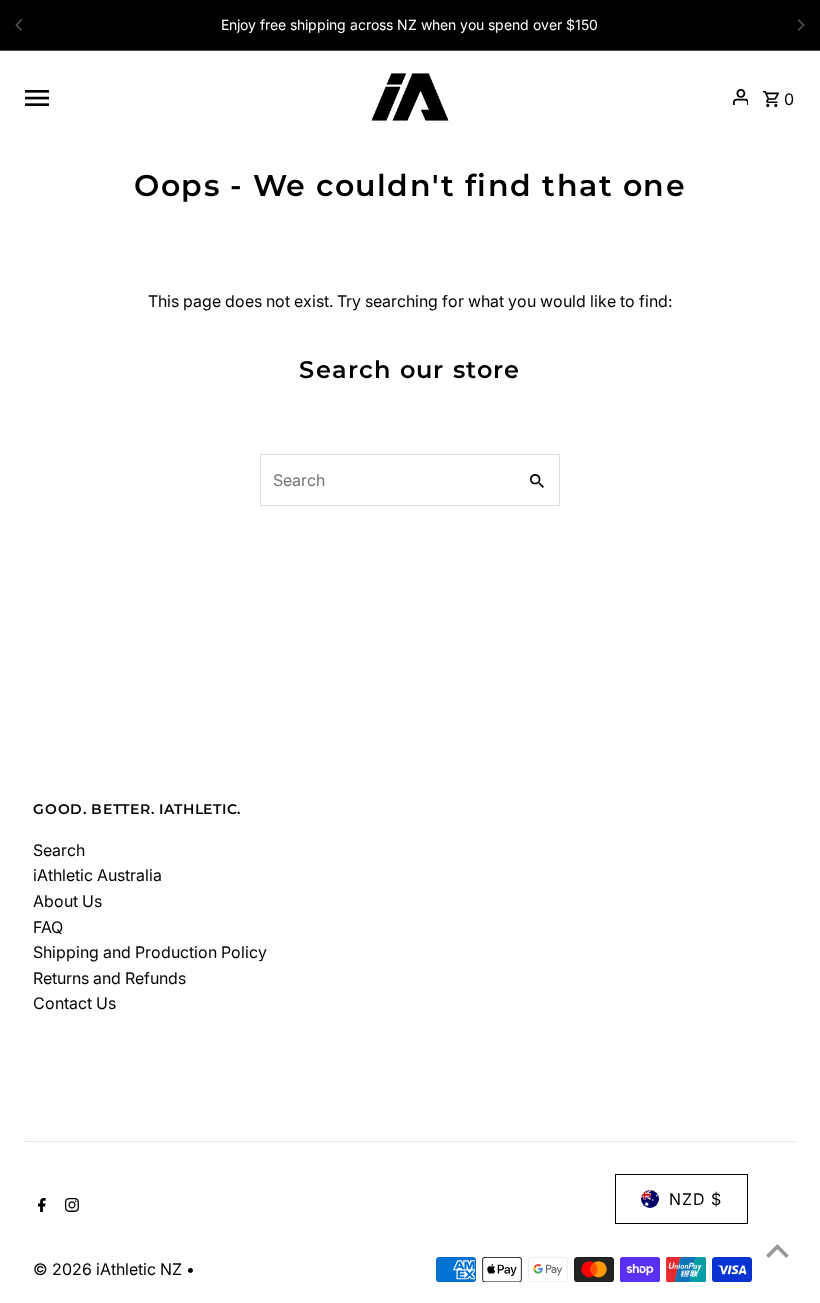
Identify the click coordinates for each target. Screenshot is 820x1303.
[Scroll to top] (777, 1250)
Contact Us (74, 1003)
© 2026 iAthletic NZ (109, 1269)
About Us (67, 901)
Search (59, 850)
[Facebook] (39, 1207)
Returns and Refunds (109, 978)
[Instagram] (69, 1207)
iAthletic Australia (97, 875)
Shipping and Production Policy (150, 952)
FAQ (48, 927)
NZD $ (695, 1199)
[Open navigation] (182, 97)
